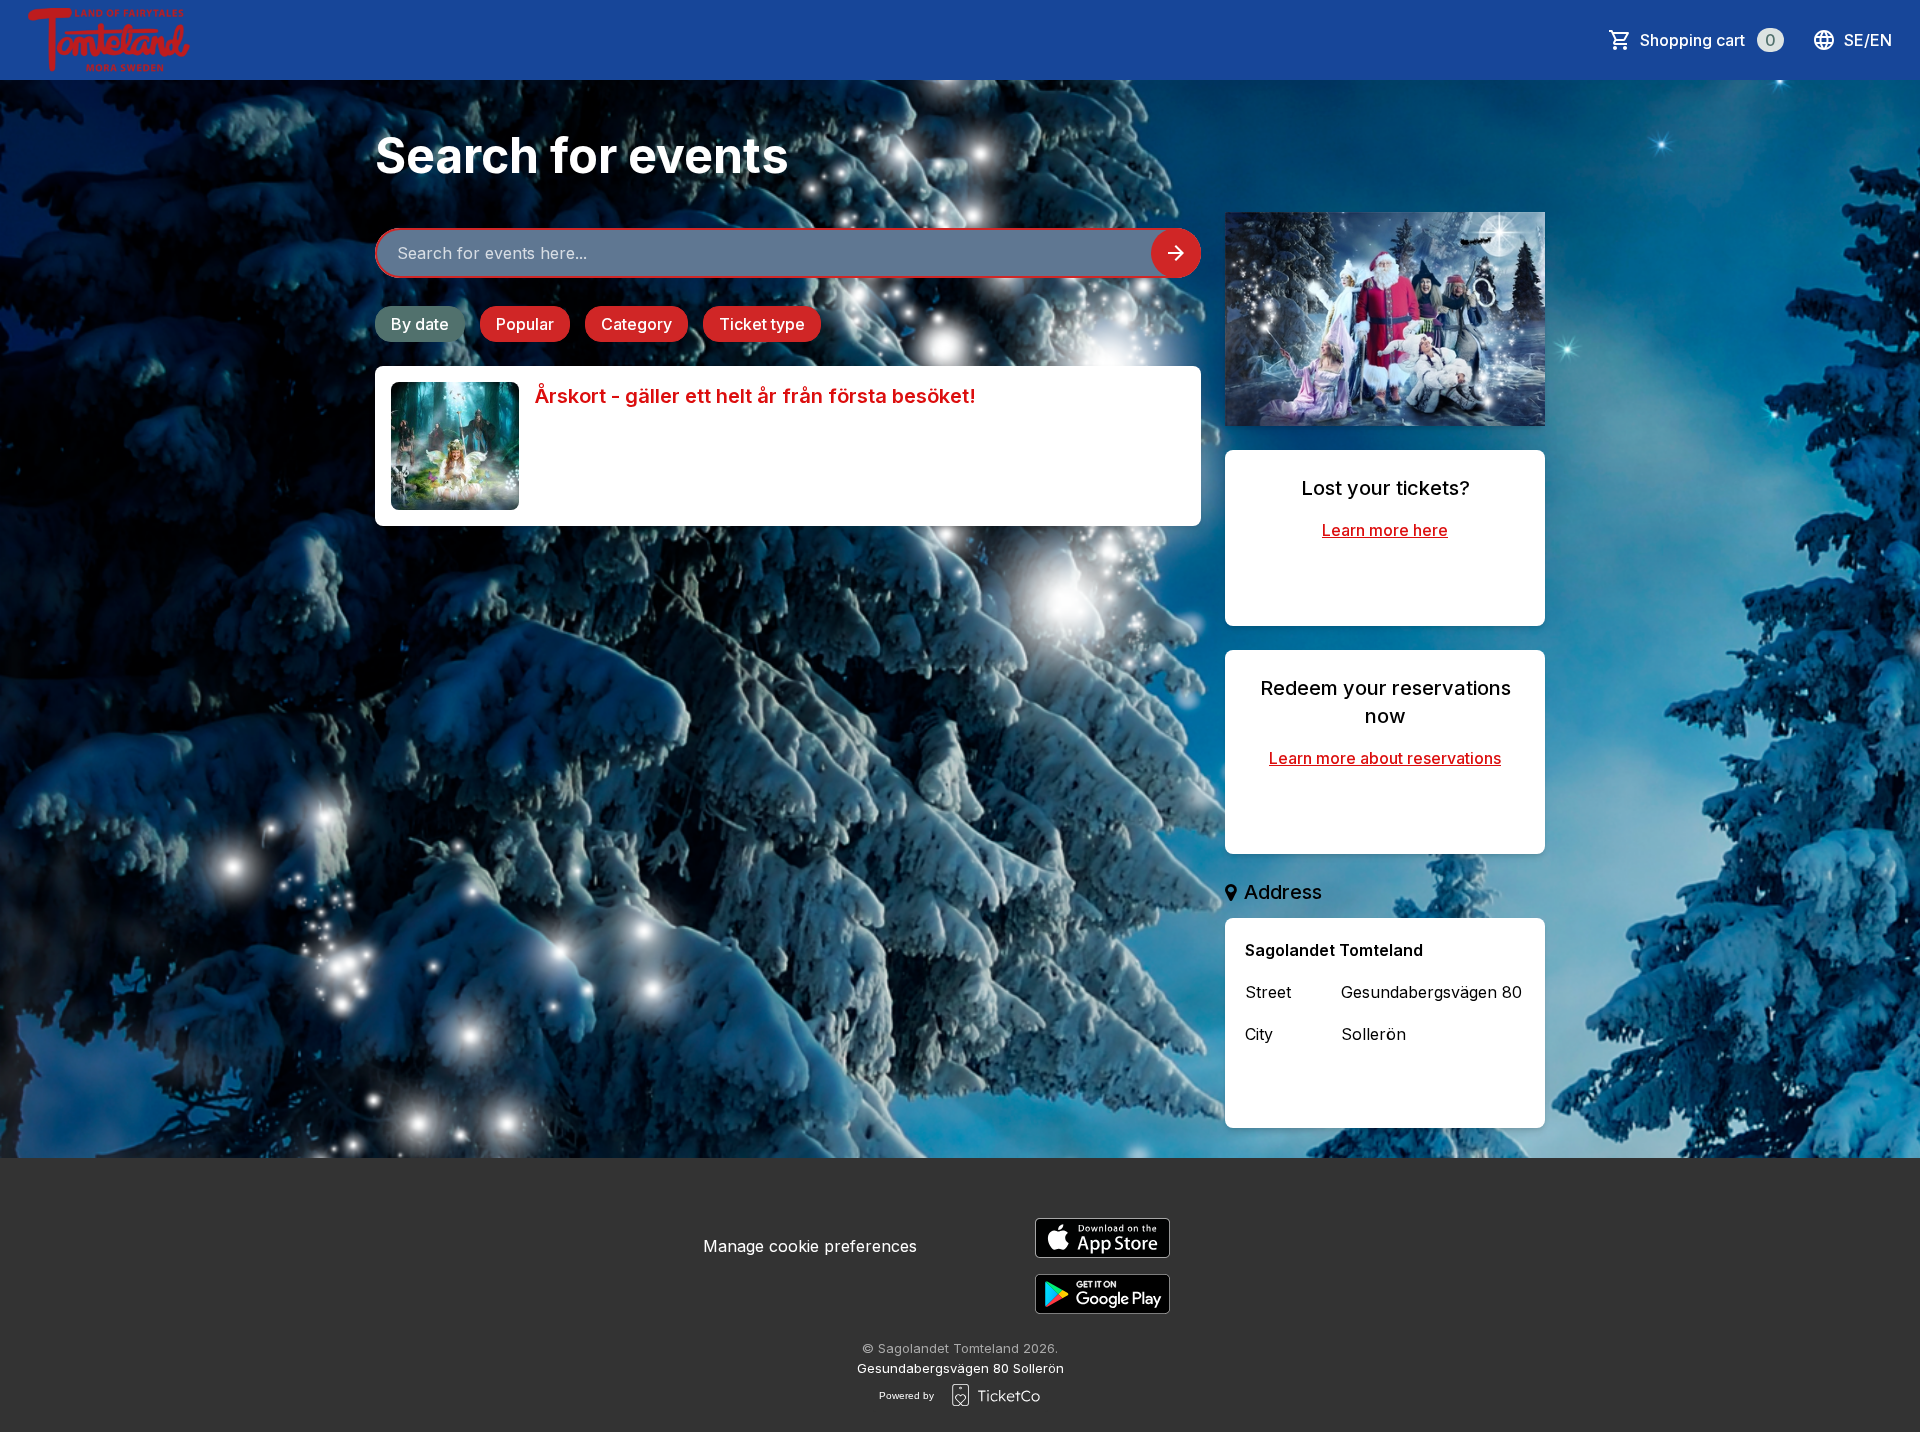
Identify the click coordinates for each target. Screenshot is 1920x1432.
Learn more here (1385, 530)
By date (420, 324)
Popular (525, 324)
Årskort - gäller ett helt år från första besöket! (755, 396)
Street (1268, 992)
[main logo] (109, 40)
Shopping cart (1708, 40)
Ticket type (762, 324)
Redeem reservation (1385, 808)
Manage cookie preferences (810, 1246)
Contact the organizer (1401, 1086)
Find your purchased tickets (1385, 580)
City (1259, 1034)
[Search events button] (1176, 253)
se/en (1868, 40)
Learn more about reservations (1385, 758)
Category (636, 324)
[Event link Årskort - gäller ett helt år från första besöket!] (447, 446)
